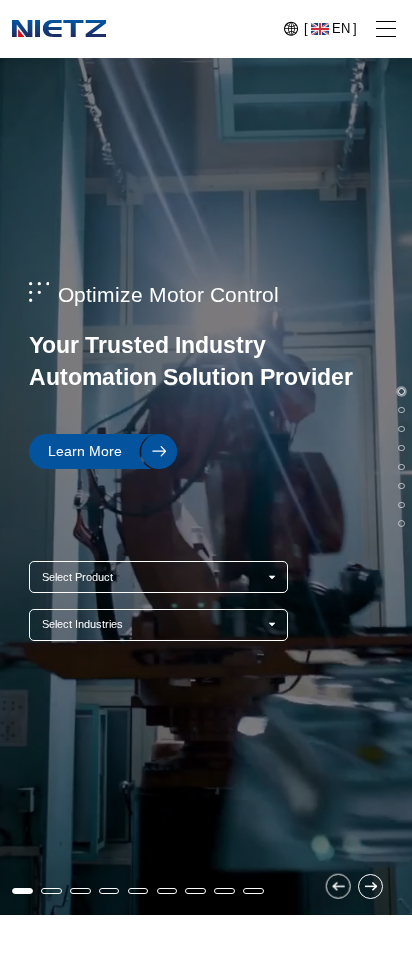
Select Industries (82, 624)
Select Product (77, 577)
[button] (338, 886)
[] (330, 28)
